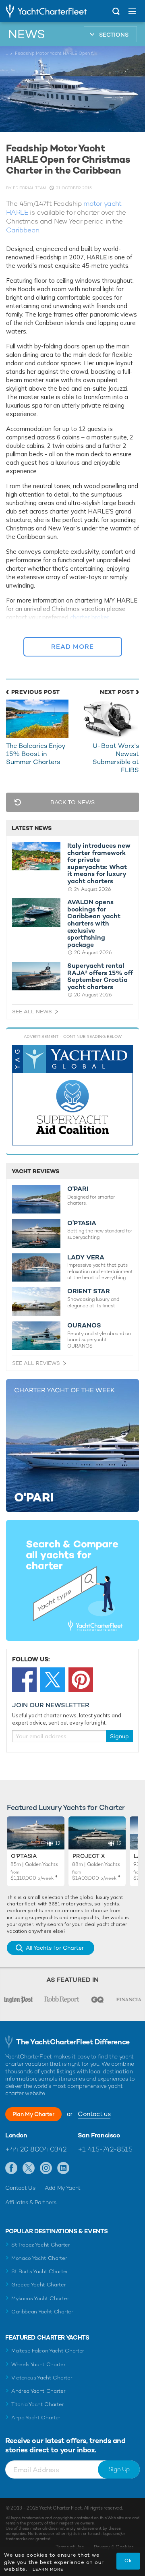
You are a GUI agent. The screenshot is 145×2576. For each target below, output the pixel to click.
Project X (89, 1856)
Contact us (94, 2114)
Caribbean (23, 230)
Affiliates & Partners (31, 2202)
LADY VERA (86, 1257)
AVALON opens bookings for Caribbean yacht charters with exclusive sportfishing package (94, 923)
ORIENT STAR (89, 1291)
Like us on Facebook (11, 2168)
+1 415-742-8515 (105, 2149)
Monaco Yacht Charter (39, 2258)
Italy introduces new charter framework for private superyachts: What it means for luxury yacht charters (99, 863)
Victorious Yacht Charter (42, 2378)
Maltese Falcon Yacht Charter (48, 2351)
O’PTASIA (82, 1223)
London (16, 2135)
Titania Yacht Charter (37, 2404)
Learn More (48, 2569)
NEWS (27, 34)
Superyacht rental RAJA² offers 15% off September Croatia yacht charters (100, 976)
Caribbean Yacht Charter (42, 2312)
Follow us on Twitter (29, 2168)
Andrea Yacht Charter (38, 2391)
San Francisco (99, 2135)
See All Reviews (36, 1363)
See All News (32, 1012)
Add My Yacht (63, 2188)
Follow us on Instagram (46, 2168)
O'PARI (78, 1189)
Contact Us (20, 2188)
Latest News (32, 828)
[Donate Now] (72, 1095)
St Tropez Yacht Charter (41, 2245)
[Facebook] (24, 1680)
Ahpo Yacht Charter (36, 2418)
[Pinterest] (81, 1680)
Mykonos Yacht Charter (40, 2298)
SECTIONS (114, 35)
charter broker (90, 617)
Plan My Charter (33, 2114)
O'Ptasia (24, 1856)
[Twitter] (53, 1680)
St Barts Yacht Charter (40, 2271)
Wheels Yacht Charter (38, 2364)
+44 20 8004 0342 (36, 2149)
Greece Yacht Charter (39, 2285)
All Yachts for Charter (55, 1948)
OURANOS (84, 1325)
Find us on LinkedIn (63, 2168)
